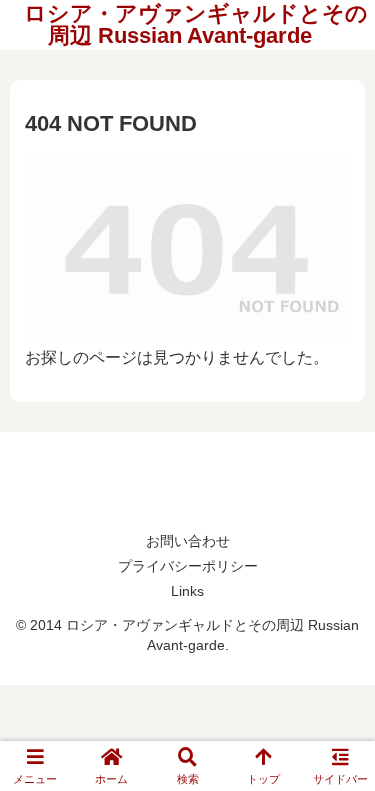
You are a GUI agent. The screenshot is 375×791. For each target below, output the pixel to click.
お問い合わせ (188, 541)
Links (187, 591)
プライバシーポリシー (188, 566)
